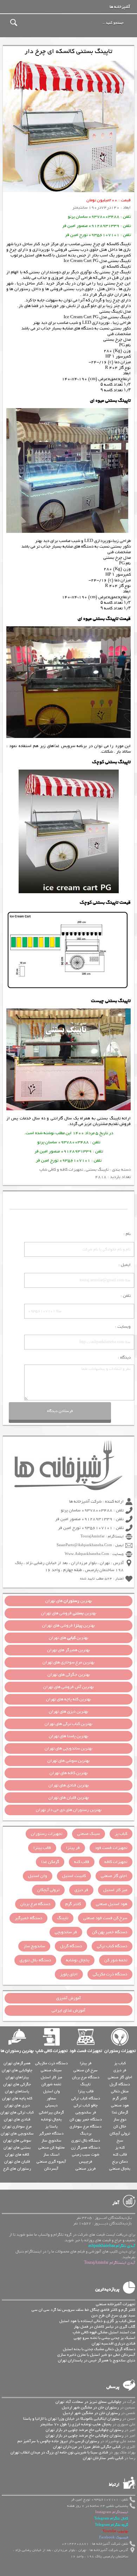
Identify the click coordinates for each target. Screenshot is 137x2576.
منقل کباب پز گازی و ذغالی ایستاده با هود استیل (97, 2321)
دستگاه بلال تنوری (35, 1960)
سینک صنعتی (89, 1834)
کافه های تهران (17, 2155)
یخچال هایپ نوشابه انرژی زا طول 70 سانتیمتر (76, 2424)
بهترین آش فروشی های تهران (68, 1687)
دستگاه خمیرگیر (28, 1918)
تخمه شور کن (116, 1960)
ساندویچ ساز (34, 1946)
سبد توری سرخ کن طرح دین (113, 2315)
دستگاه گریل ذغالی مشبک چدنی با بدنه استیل (99, 2349)
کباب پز (121, 1834)
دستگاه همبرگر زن (86, 2147)
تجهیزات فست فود (111, 1848)
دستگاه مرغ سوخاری (86, 2126)
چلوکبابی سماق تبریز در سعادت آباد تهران (88, 2402)
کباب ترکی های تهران (17, 2112)
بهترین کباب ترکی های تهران (68, 1724)
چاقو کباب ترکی (86, 2105)
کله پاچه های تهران (17, 2098)
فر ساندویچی (66, 1932)
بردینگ (86, 2133)
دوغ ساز (120, 2119)
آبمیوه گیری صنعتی (51, 2162)
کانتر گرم (73, 1904)
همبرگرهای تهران (17, 2063)
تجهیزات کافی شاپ (51, 2051)
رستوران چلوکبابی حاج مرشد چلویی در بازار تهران (84, 2430)
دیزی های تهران (17, 2105)
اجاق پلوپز (69, 1974)
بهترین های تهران (69, 1601)
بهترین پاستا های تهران (68, 1736)
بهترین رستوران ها (17, 2051)
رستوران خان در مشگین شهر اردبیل (90, 2407)
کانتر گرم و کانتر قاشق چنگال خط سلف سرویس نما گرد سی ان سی (83, 2310)
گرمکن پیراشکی (51, 2112)
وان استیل (38, 1876)
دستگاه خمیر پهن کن (110, 1932)
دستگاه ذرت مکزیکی (110, 1974)
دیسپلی (51, 2105)
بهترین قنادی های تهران (69, 1785)
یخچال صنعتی (120, 2169)
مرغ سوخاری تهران (17, 2126)
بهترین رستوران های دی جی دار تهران (69, 1810)
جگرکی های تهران (17, 2084)
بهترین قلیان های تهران (69, 1798)
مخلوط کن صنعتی (51, 2147)
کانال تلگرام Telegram (111, 2519)
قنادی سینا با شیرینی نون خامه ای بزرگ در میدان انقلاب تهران (59, 2452)
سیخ (120, 2140)
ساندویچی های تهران (17, 2133)
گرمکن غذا (50, 1862)
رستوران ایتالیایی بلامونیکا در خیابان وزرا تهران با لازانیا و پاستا (72, 2419)
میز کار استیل (115, 1890)
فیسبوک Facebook (114, 2538)
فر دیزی (81, 1890)
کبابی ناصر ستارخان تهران (103, 2458)
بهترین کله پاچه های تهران (68, 1699)
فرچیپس (86, 2162)
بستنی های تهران (17, 2147)
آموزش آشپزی (68, 1998)
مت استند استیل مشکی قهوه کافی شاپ (104, 2332)
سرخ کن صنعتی (86, 2070)
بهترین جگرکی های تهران (69, 1675)
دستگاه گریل (71, 1946)
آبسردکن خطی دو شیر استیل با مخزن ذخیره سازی (96, 2355)
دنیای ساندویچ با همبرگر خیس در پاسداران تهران (97, 2360)
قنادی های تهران (17, 2119)
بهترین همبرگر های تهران (68, 1650)
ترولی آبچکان (48, 1890)
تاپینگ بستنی (109, 1118)
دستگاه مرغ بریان (35, 1904)
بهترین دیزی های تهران (68, 1712)
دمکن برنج (120, 2162)
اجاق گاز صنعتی (114, 1876)
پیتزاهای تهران (17, 2077)
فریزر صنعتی (86, 2169)
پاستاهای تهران (17, 2091)
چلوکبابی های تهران (17, 2070)
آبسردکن (51, 2169)
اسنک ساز (51, 2155)
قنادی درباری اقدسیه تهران (113, 2343)
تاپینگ (63, 1918)
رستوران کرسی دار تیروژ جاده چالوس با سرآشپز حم (58, 2441)
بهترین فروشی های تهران (69, 1613)
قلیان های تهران (17, 2162)
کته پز (120, 2147)
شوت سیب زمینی (86, 2155)
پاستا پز (51, 2126)
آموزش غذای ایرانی (68, 2011)
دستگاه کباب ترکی (112, 1946)
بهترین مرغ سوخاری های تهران (68, 1662)
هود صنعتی (120, 2105)
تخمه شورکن (51, 2084)
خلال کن (120, 2126)
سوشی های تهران (17, 2140)
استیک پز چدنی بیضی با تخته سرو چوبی (105, 2338)
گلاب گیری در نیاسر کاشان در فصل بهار (105, 2327)
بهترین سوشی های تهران (68, 1761)
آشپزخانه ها (120, 7)
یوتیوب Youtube (115, 2531)
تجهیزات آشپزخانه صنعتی (116, 2304)
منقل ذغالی (120, 2091)
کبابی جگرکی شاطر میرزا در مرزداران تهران (87, 2447)
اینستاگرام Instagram (112, 2512)
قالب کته (82, 1862)
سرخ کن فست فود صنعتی (105, 1918)
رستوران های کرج (17, 2169)
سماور (51, 2098)
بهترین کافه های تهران (69, 1773)
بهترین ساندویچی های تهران (68, 1748)
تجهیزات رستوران (47, 1834)
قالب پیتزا (42, 1848)
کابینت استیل (74, 1876)
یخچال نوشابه (78, 1960)
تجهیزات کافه (116, 1862)
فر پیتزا (73, 1848)
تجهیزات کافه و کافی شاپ (61, 1170)
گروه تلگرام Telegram (112, 2525)
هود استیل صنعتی (112, 1904)
